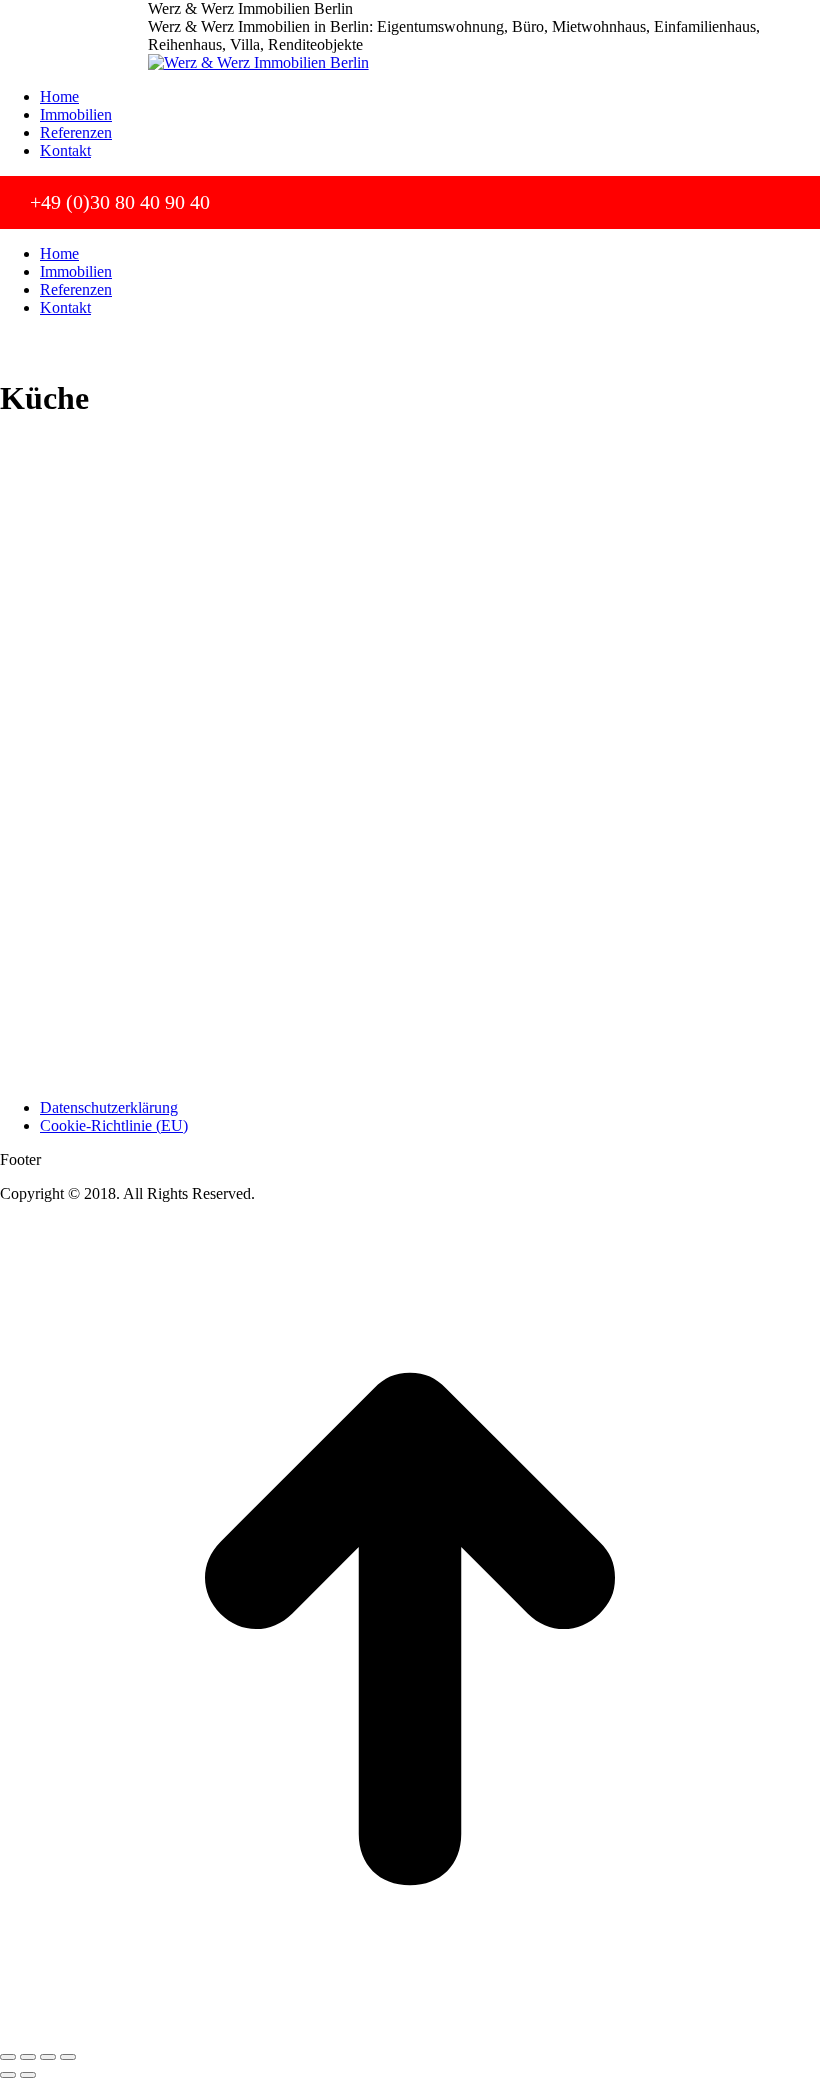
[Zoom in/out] (68, 2057)
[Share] (28, 2057)
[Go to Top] (410, 2033)
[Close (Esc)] (8, 2057)
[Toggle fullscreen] (48, 2057)
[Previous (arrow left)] (8, 2075)
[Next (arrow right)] (28, 2075)
